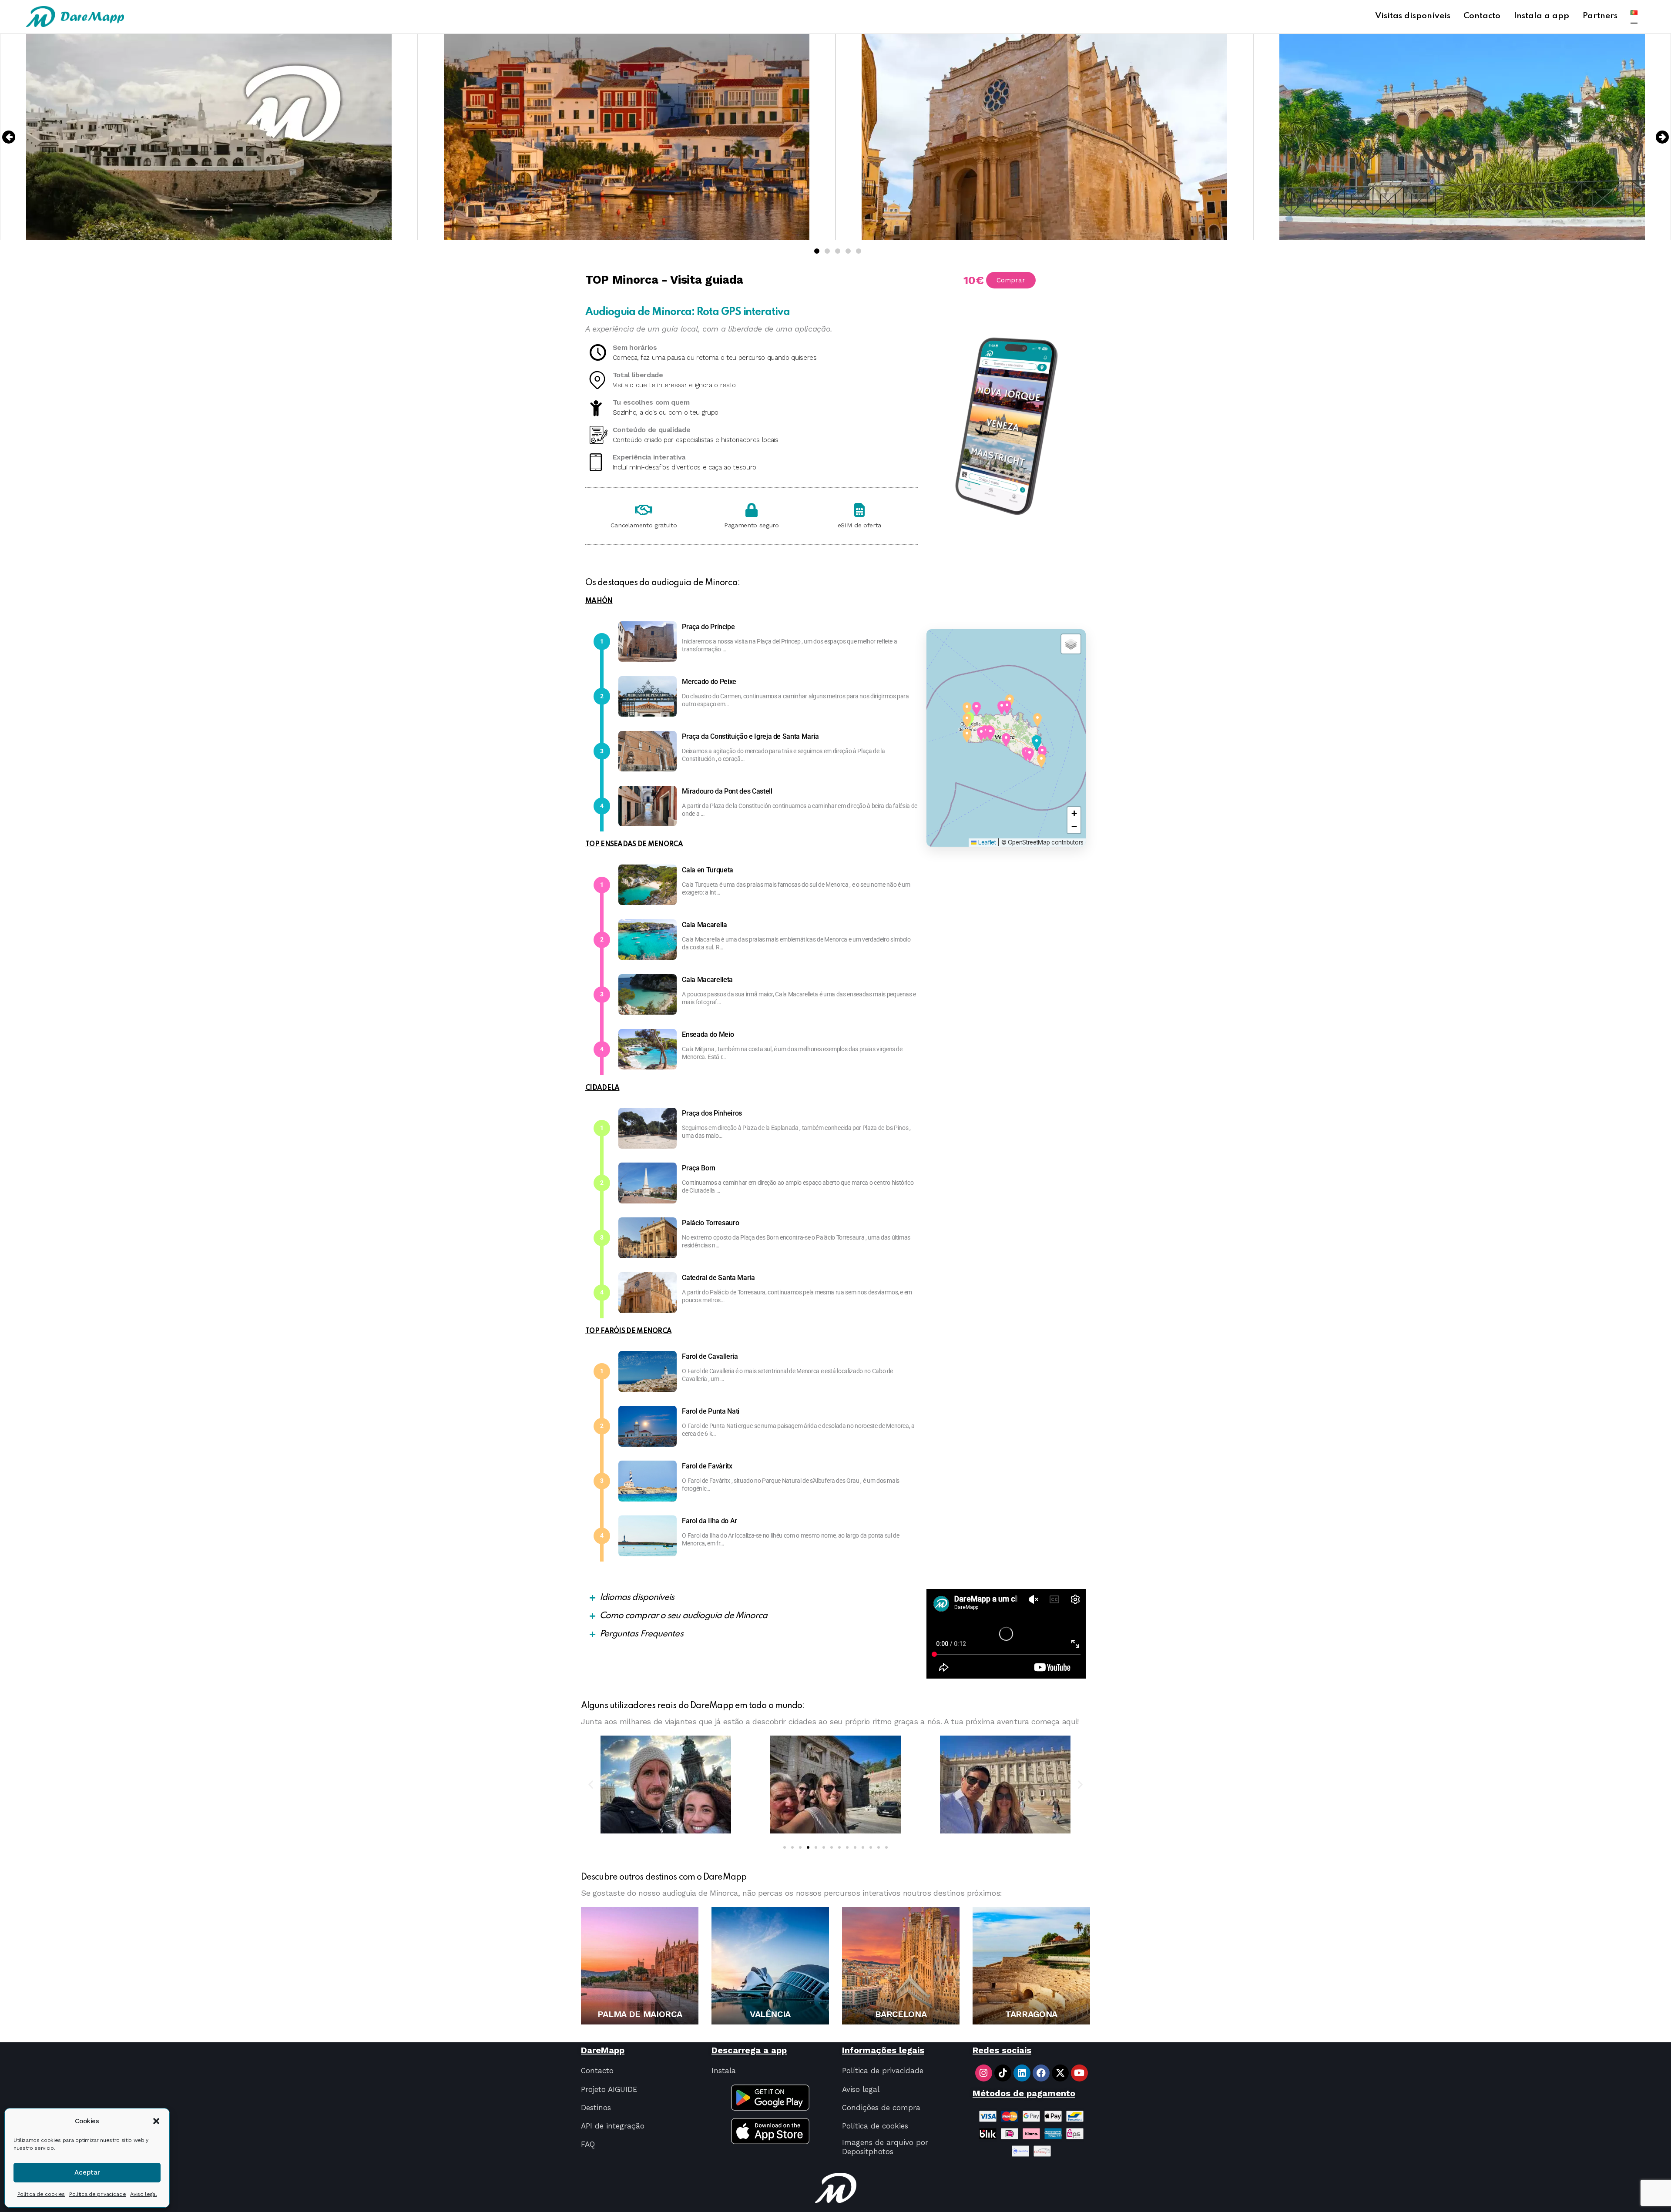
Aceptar (87, 2172)
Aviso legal (143, 2194)
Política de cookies (41, 2194)
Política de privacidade (97, 2194)
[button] (156, 2121)
